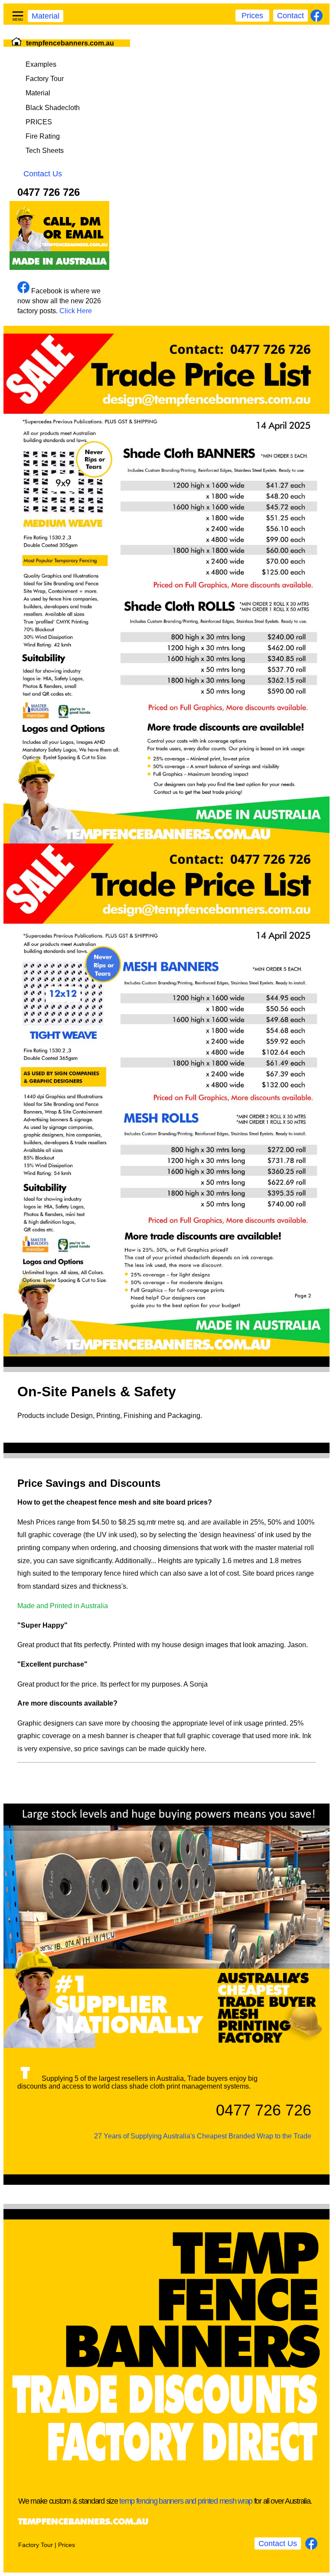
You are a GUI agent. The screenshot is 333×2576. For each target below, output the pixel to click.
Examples (41, 64)
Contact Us (43, 174)
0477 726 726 (49, 192)
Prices (252, 16)
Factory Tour (45, 79)
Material (46, 16)
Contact (291, 16)
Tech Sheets (45, 151)
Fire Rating (43, 136)
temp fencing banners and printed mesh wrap (186, 2501)
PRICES (39, 122)
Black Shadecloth (53, 108)
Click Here (76, 311)
